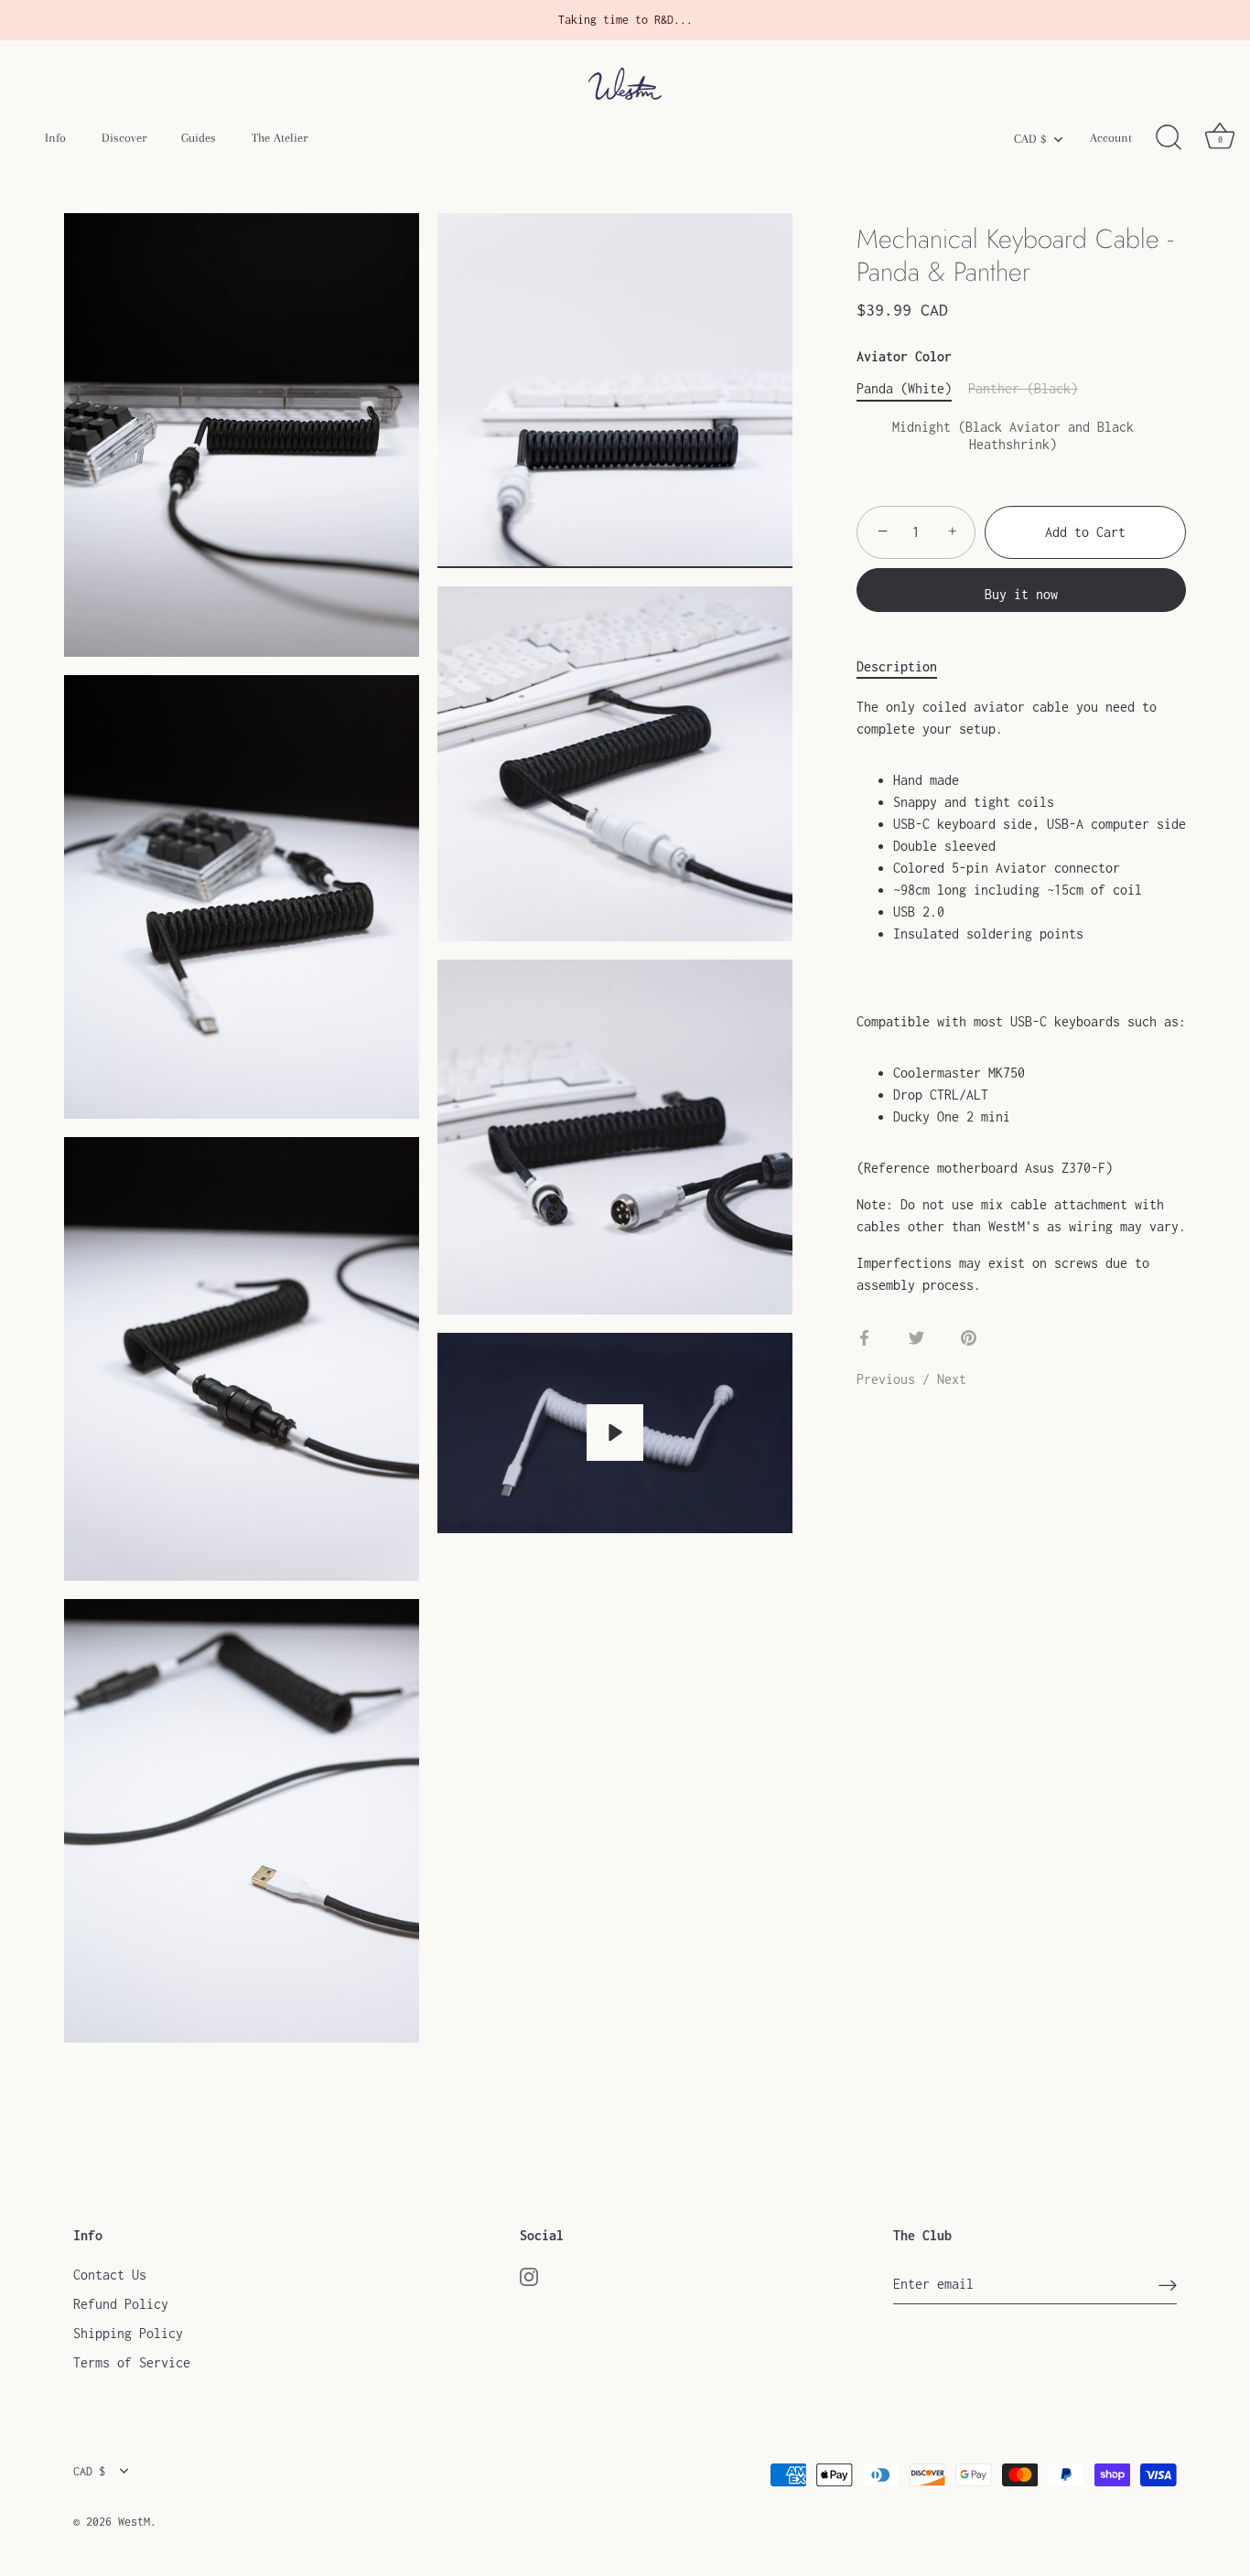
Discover (124, 138)
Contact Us (110, 2275)
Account (1111, 138)
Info (55, 138)
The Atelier (280, 138)
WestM (134, 2522)
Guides (199, 138)
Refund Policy (121, 2304)
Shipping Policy (128, 2333)
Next (952, 1379)
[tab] (906, 667)
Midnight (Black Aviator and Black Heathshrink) (1013, 435)
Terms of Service (132, 2362)
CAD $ (1030, 139)
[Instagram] (529, 2275)
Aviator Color (904, 356)
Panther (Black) (1023, 388)
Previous (889, 1379)
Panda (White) (904, 388)
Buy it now (1021, 594)
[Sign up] (1168, 2285)
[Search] (1169, 138)
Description (897, 666)
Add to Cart (1085, 532)
